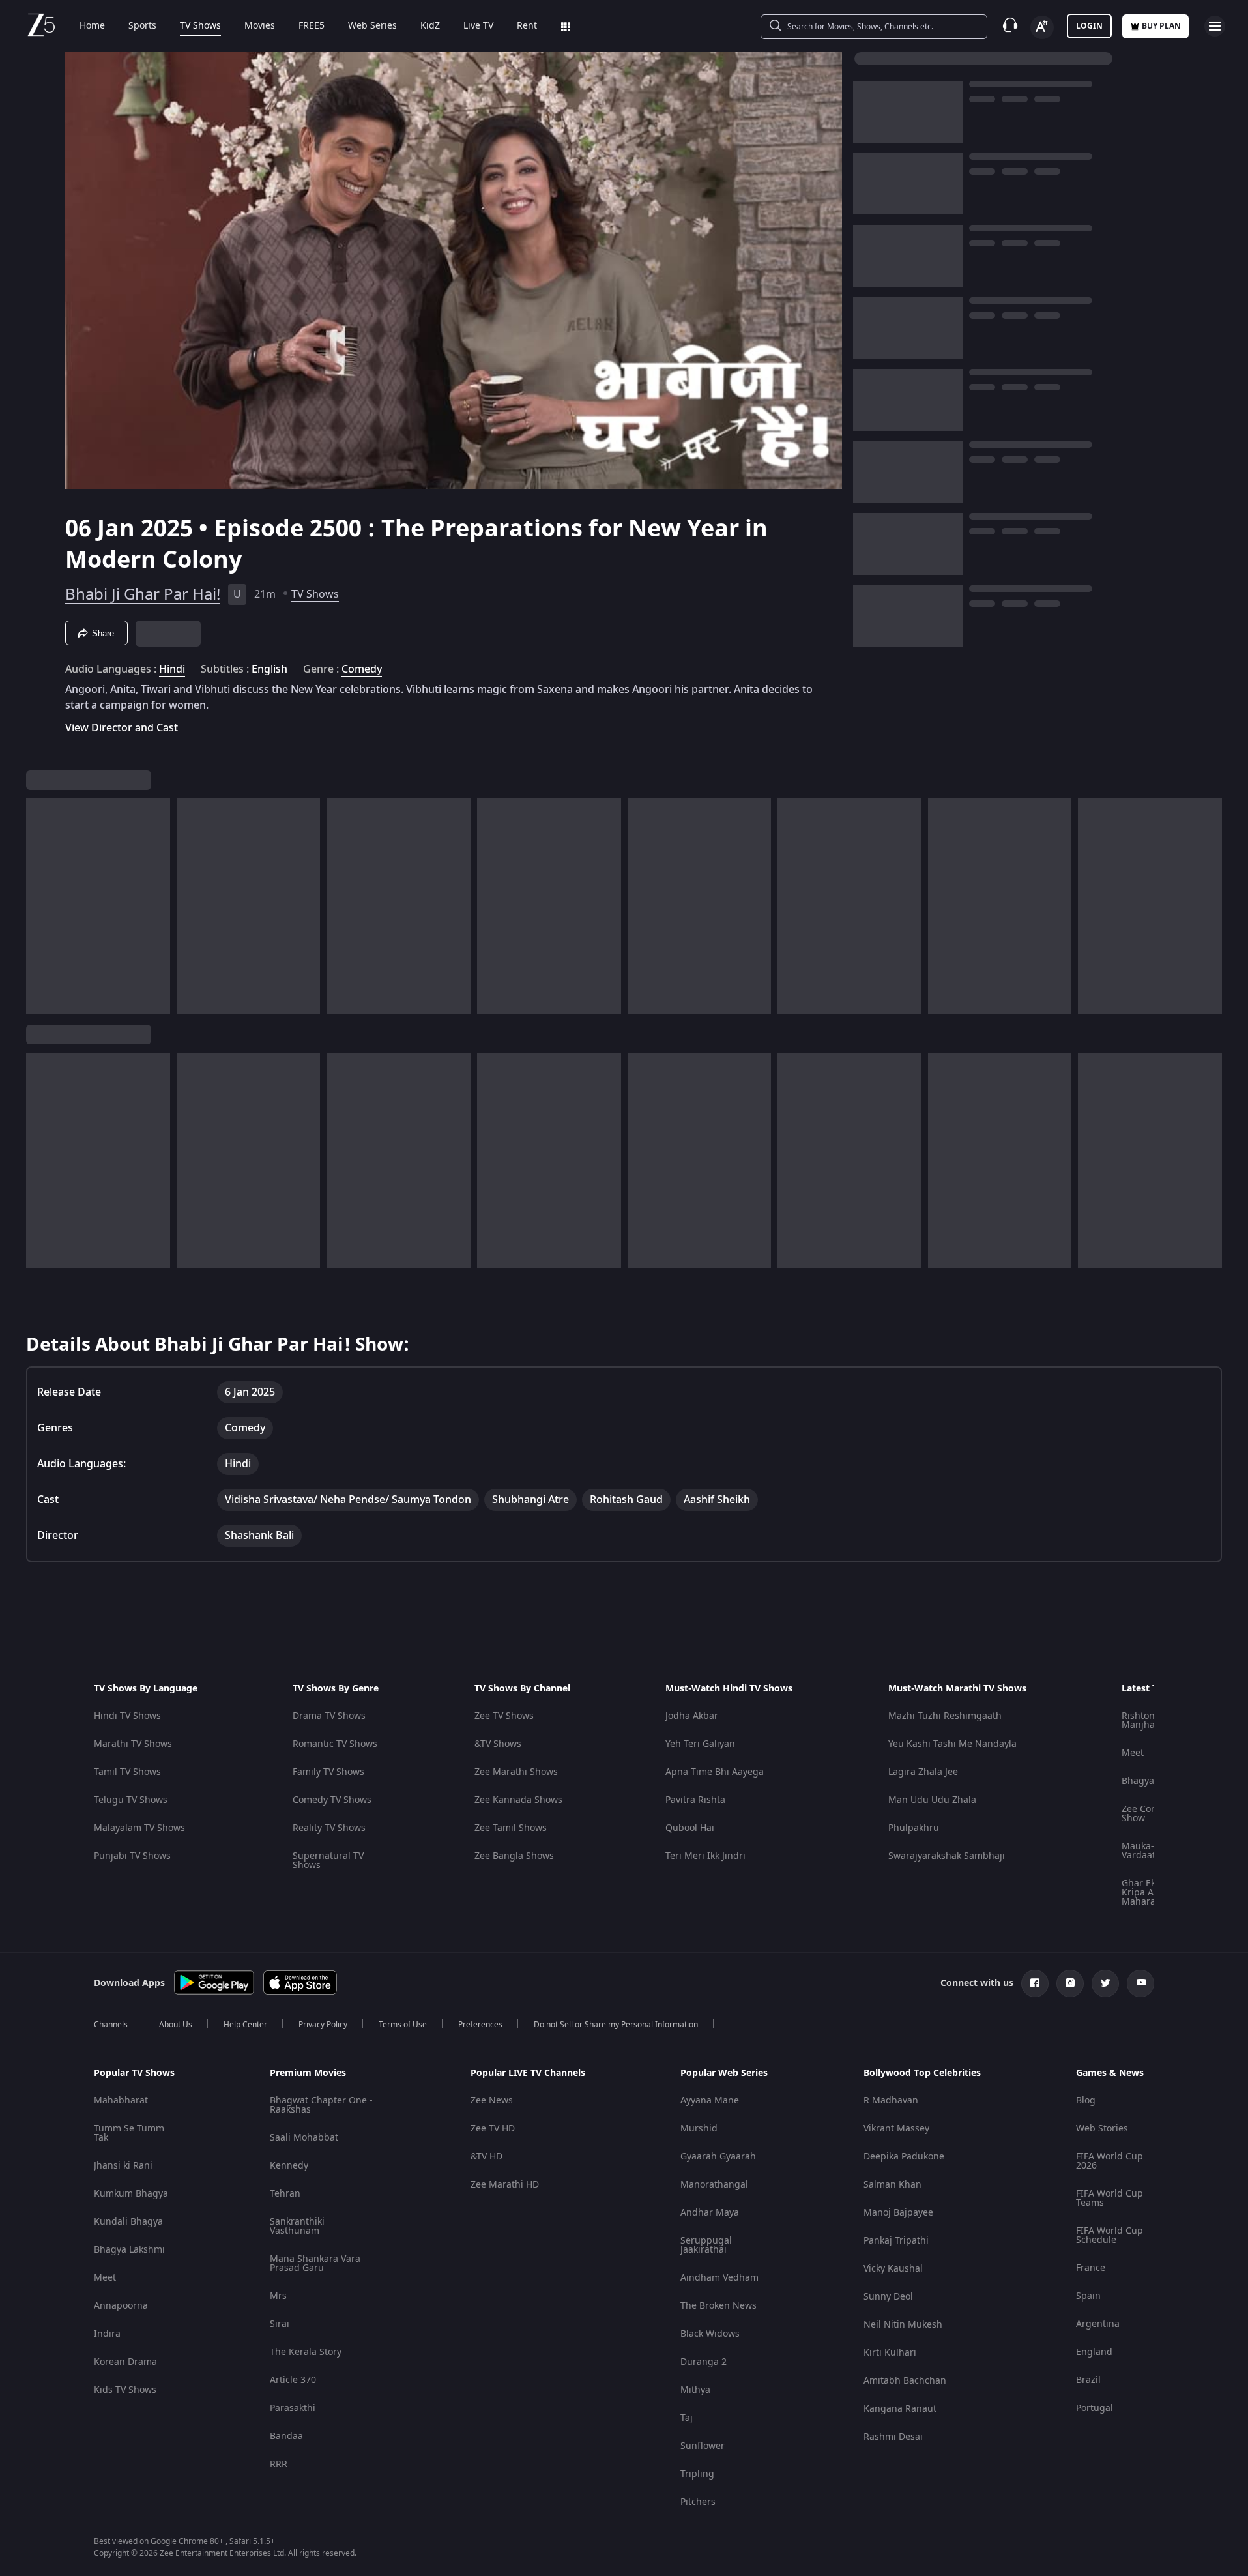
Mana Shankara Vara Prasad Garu (315, 2263)
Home (92, 26)
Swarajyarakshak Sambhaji (947, 1856)
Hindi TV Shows (127, 1716)
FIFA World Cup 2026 (1110, 2161)
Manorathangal (714, 2185)
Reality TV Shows (329, 1828)
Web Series (372, 26)
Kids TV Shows (125, 2390)
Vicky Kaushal (893, 2269)
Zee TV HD (493, 2129)
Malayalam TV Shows (139, 1828)
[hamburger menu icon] (1215, 26)
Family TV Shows (328, 1772)
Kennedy (289, 2166)
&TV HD (486, 2157)
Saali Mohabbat (304, 2138)
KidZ (430, 26)
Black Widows (710, 2334)
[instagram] (1070, 1983)
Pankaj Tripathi (896, 2241)
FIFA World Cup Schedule (1110, 2235)
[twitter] (1105, 1983)
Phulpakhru (914, 1828)
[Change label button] (1042, 27)
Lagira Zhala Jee (923, 1772)
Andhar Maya (710, 2213)
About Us (176, 2025)
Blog (1086, 2100)
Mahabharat (121, 2100)
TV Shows (200, 26)
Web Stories (1102, 2129)
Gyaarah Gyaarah (718, 2157)
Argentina (1098, 2324)
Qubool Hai (690, 1828)
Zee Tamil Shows (511, 1828)
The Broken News (718, 2306)
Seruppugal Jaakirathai (706, 2245)
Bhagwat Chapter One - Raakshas (321, 2105)
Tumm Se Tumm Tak (129, 2133)
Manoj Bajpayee (898, 2213)
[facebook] (1035, 1983)
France (1091, 2268)
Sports (142, 26)
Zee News (492, 2100)
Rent (527, 26)
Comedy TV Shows (332, 1800)
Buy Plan (1161, 26)
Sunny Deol (888, 2297)
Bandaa (286, 2436)
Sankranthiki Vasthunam (297, 2226)
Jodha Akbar (692, 1716)
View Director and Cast (122, 728)
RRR (279, 2464)
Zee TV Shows (504, 1716)
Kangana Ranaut (900, 2409)
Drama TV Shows (329, 1716)
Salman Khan (892, 2185)
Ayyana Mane (710, 2100)
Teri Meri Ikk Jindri (705, 1856)
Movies (260, 26)
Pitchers (698, 2502)
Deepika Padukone (904, 2157)
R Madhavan (891, 2100)
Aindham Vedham (719, 2278)
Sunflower (703, 2446)
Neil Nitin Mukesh (903, 2325)
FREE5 (312, 26)
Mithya (695, 2390)
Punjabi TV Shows (132, 1856)
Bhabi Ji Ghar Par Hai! (143, 594)
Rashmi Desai (893, 2437)
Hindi (172, 669)
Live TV (478, 26)
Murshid (699, 2129)
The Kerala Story (306, 2352)
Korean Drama (125, 2362)
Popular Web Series (724, 2073)
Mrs (278, 2296)
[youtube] (1140, 1983)
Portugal (1095, 2408)
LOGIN (1089, 26)
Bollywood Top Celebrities (922, 2073)
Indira (107, 2334)
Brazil (1088, 2380)
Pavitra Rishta (695, 1800)
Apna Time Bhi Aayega (715, 1772)
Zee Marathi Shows (516, 1772)
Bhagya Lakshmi (129, 2250)
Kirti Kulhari (890, 2353)
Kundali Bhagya (128, 2222)
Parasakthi (293, 2408)
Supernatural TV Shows (328, 1861)
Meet (1133, 1753)
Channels (111, 2025)
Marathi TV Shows (133, 1744)
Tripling (697, 2474)
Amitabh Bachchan (905, 2381)
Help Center (245, 2025)
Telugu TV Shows (131, 1800)
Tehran (285, 2194)
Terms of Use (403, 2025)
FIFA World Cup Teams (1110, 2198)
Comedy (362, 669)
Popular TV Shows (134, 2073)
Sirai (280, 2324)
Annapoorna (121, 2306)
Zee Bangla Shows (514, 1856)
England (1094, 2352)
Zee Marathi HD (505, 2185)
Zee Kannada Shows (518, 1800)
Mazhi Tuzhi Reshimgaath (945, 1716)
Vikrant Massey (896, 2129)
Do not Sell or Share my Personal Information (616, 2025)
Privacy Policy (323, 2025)
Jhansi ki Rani (123, 2166)
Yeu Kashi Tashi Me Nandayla (952, 1744)
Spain (1088, 2296)
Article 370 (293, 2380)
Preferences (480, 2025)
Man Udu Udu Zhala (932, 1800)
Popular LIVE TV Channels (528, 2073)
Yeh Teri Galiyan (700, 1744)
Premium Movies (308, 2073)
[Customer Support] (1010, 26)
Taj (687, 2418)
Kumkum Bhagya (131, 2194)
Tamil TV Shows (127, 1772)
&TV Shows (498, 1744)
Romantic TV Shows (335, 1744)
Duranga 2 (704, 2362)
